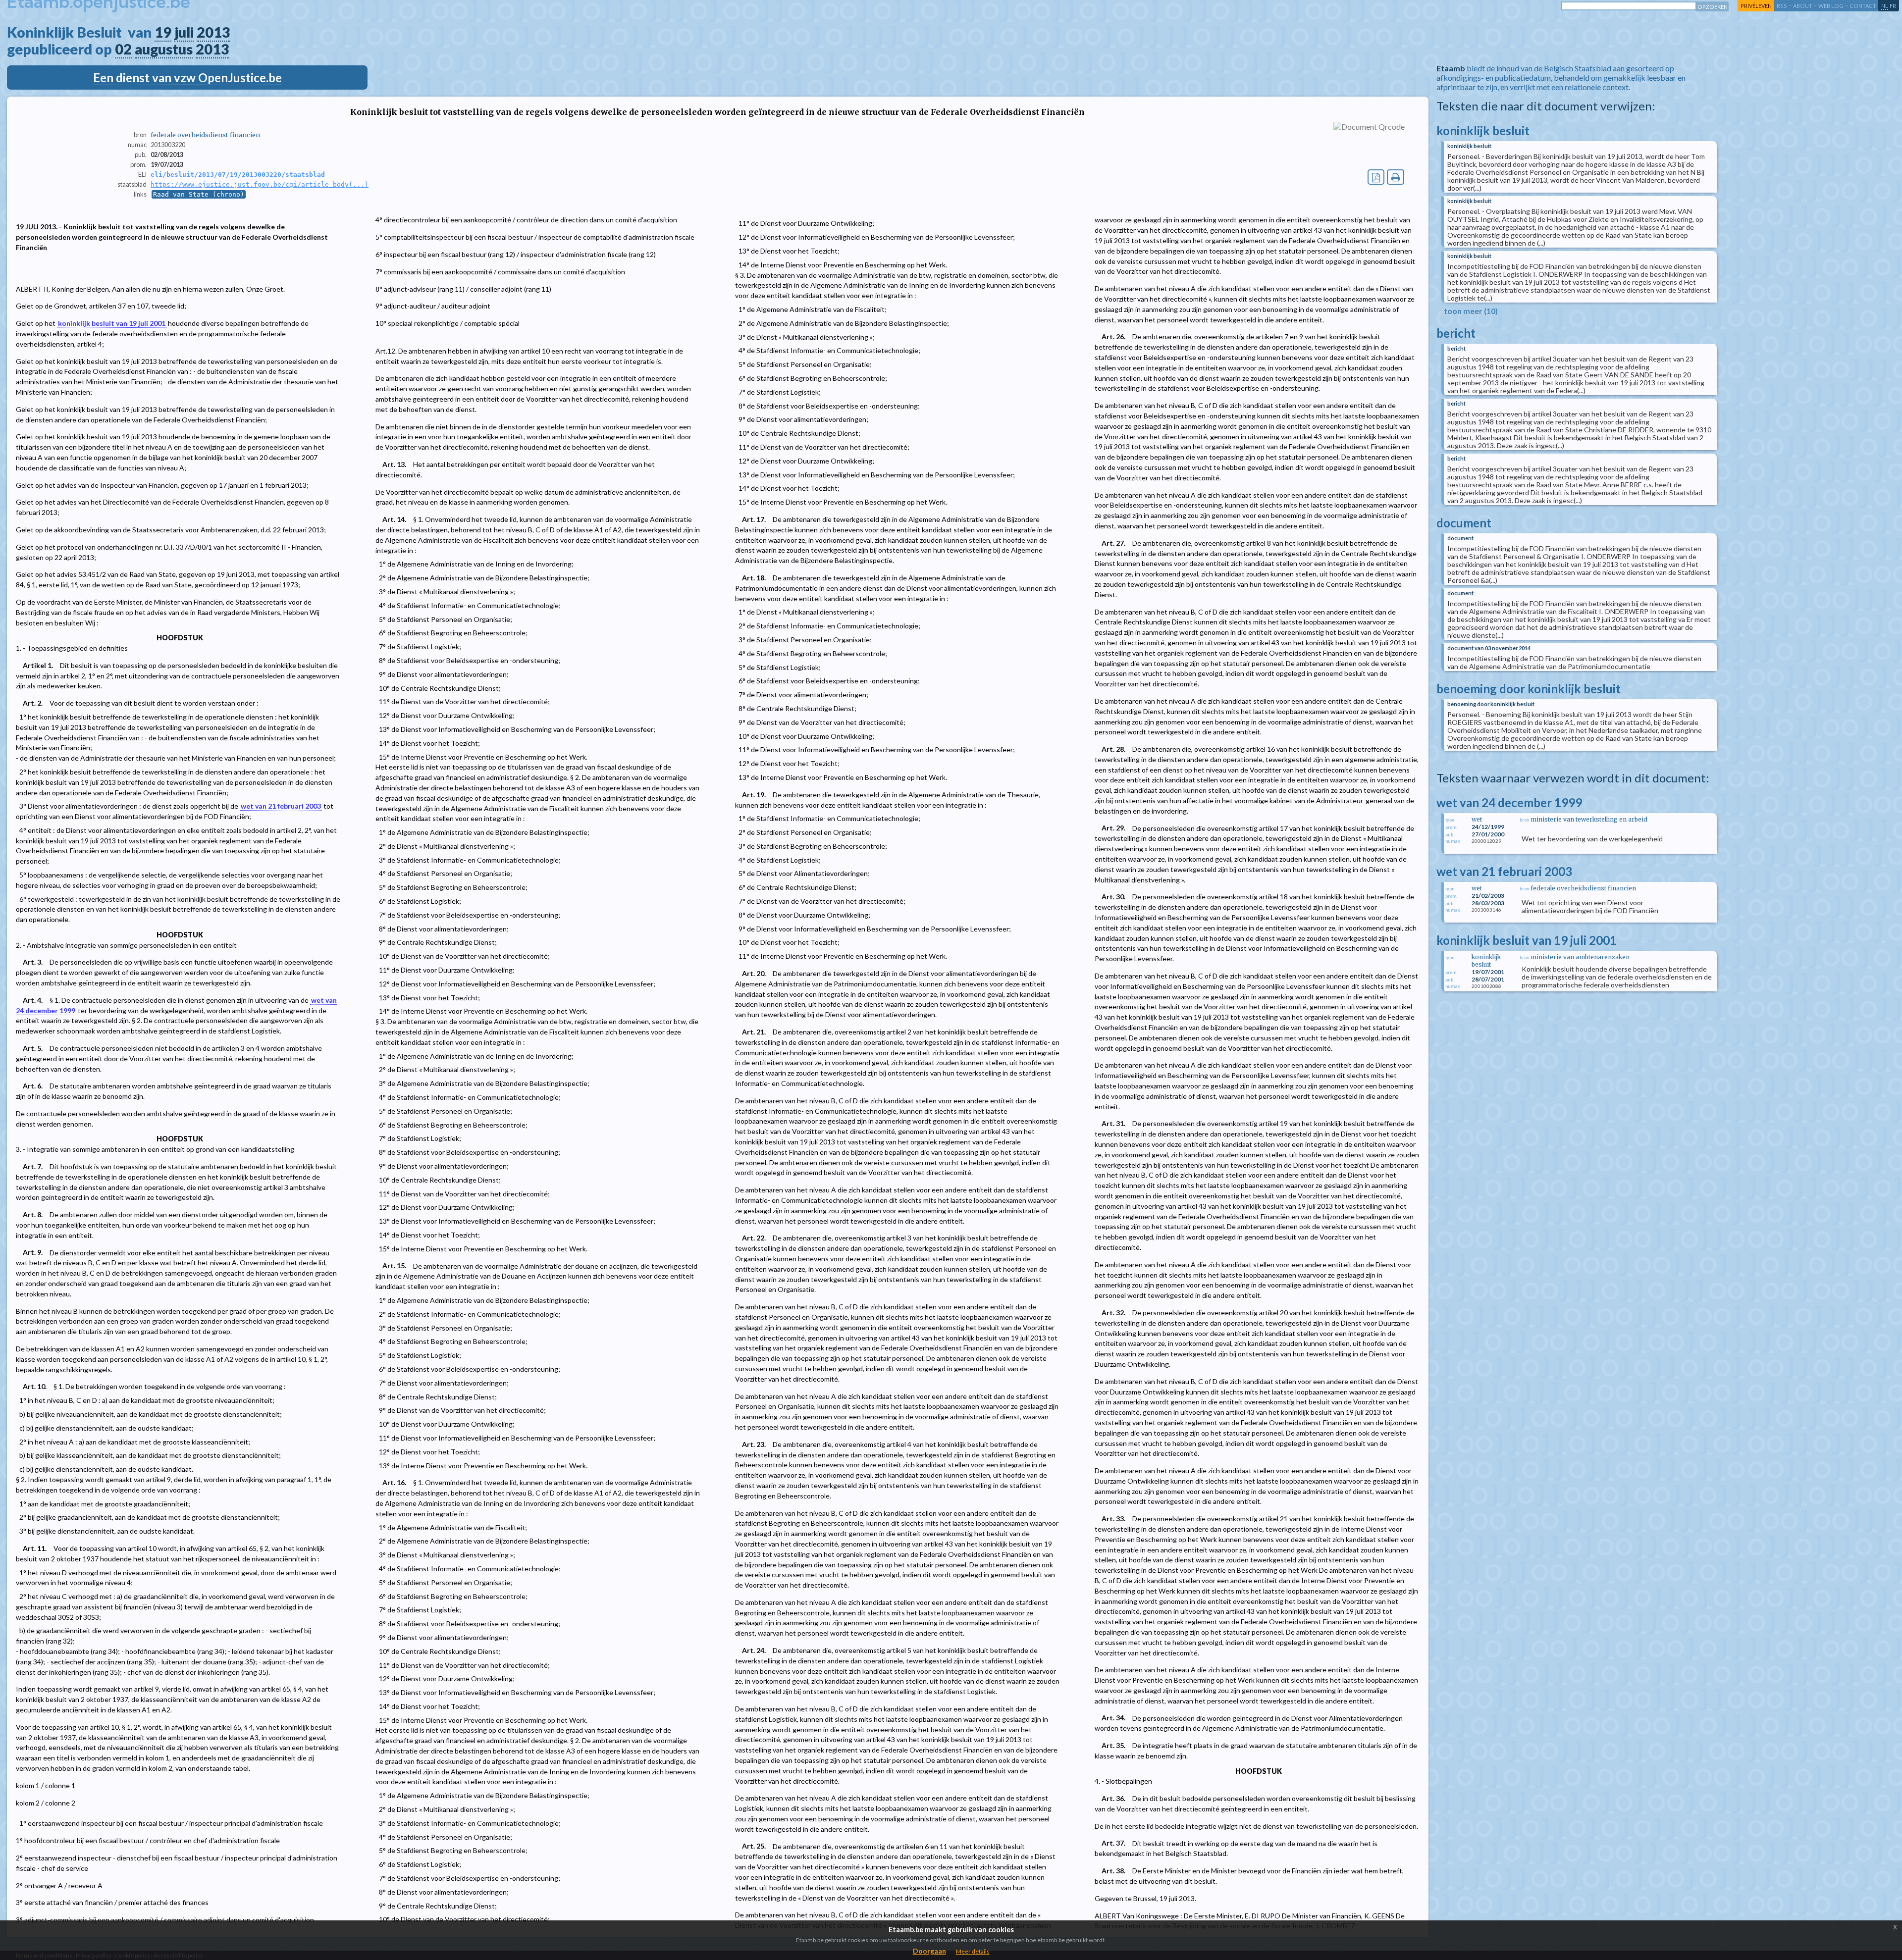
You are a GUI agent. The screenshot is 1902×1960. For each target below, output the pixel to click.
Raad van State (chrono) (199, 194)
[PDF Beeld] (1376, 177)
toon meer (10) (1471, 311)
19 (163, 32)
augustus (164, 49)
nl (1885, 6)
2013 (213, 32)
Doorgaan (929, 1951)
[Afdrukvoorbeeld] (1396, 177)
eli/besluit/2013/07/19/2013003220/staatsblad (238, 175)
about (1803, 6)
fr (1893, 6)
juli (184, 32)
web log (1831, 6)
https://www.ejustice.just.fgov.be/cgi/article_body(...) (260, 184)
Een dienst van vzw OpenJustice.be (187, 77)
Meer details (973, 1951)
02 (123, 49)
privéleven (1756, 6)
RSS (1782, 6)
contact (1863, 6)
